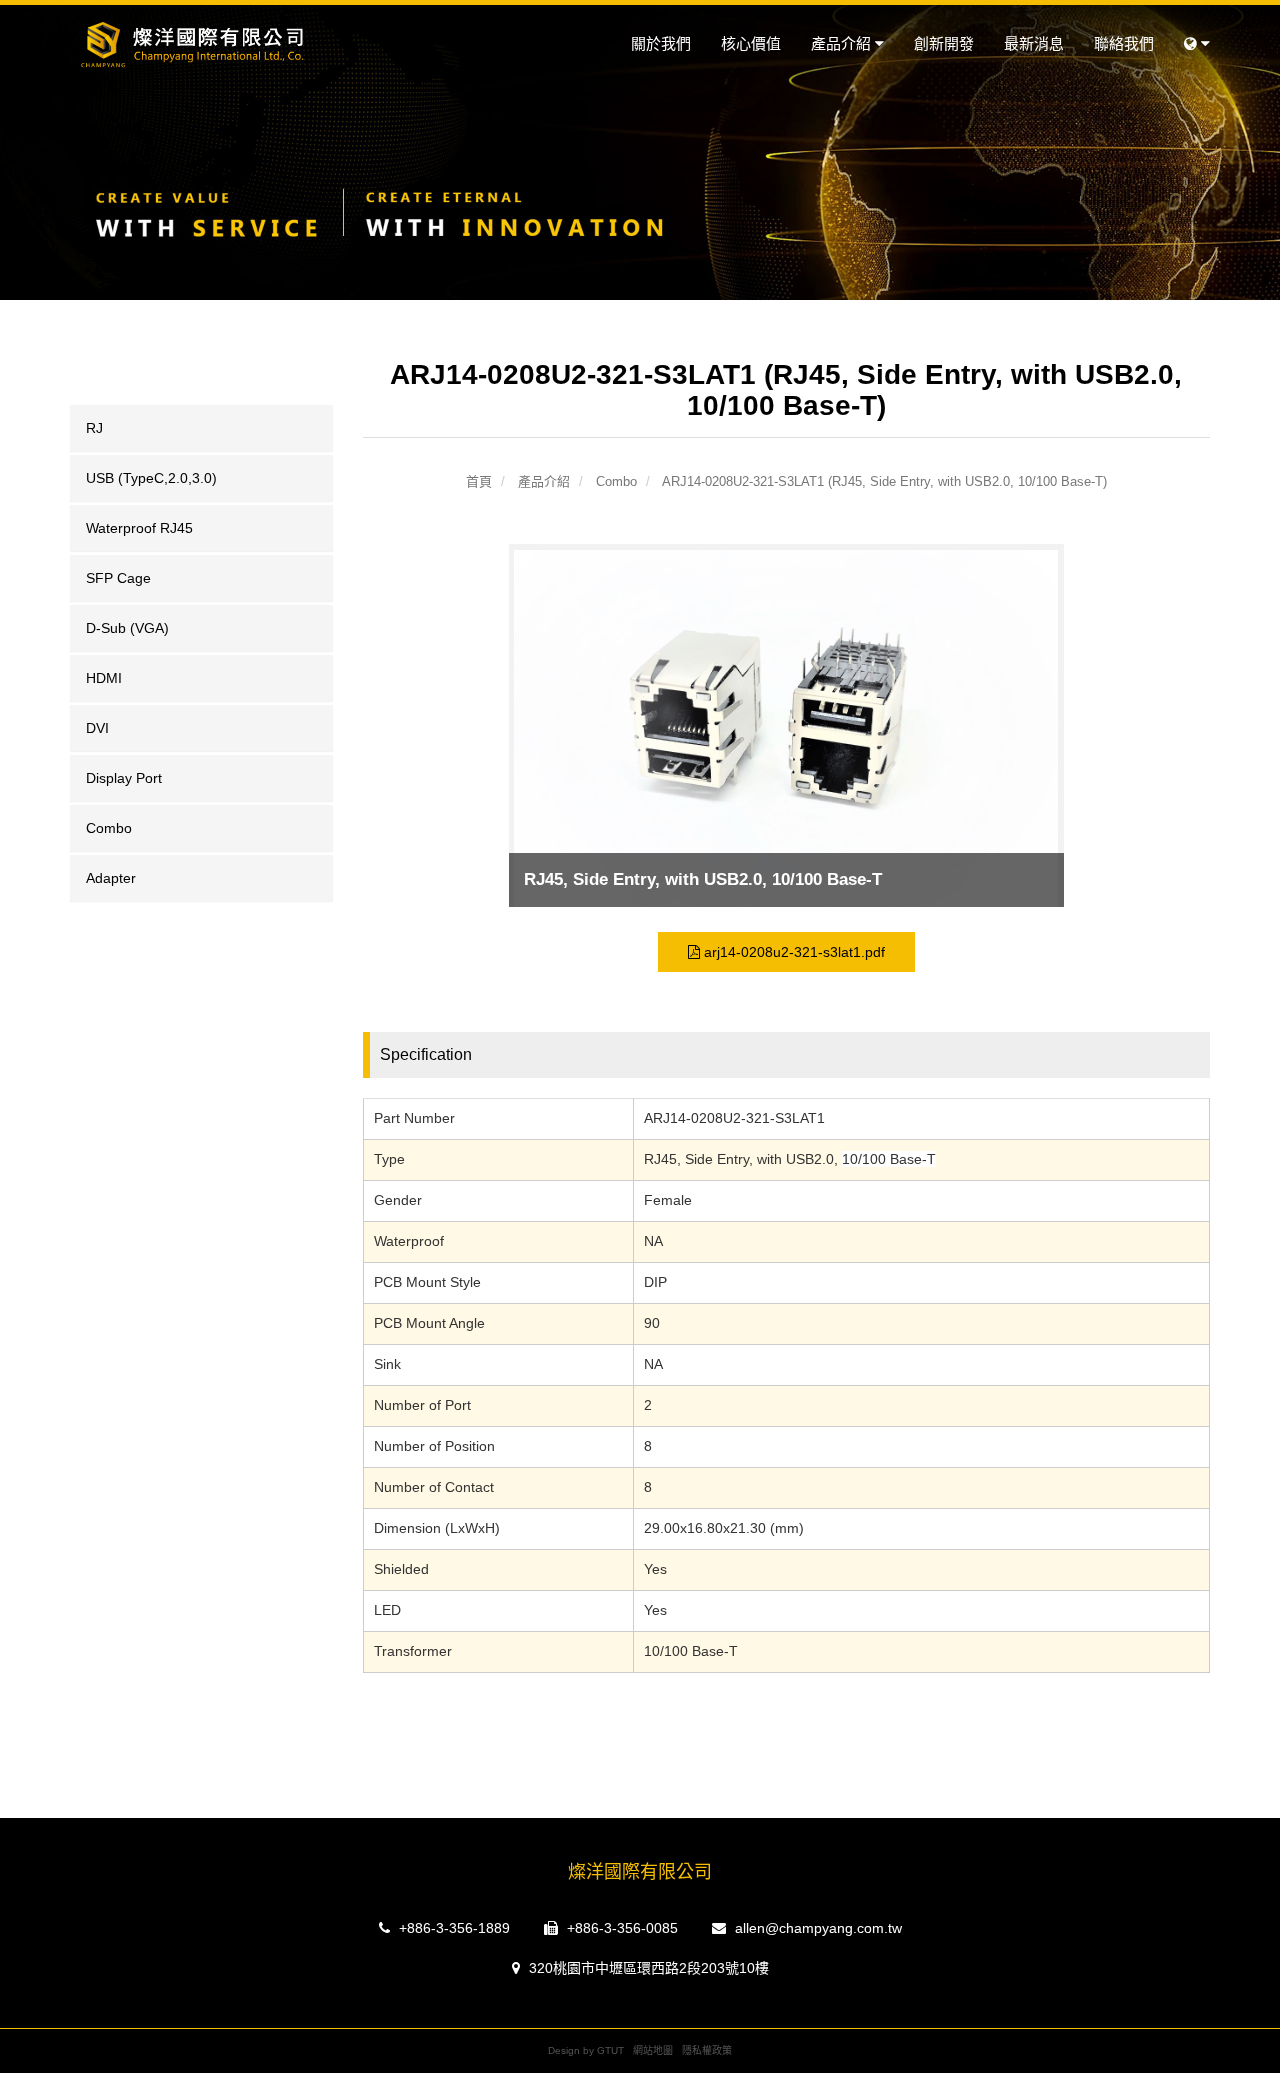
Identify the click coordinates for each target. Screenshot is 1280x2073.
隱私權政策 (707, 2050)
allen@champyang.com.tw (816, 1928)
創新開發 (944, 43)
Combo (109, 828)
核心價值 (751, 43)
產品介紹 (843, 43)
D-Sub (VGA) (127, 628)
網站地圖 (653, 2050)
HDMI (104, 678)
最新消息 (1034, 43)
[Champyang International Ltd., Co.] (201, 44)
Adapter (111, 878)
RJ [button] (94, 428)
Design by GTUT (586, 2050)
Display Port (124, 778)
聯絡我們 (1124, 43)
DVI (97, 728)
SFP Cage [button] (118, 578)
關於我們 (661, 43)
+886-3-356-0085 (620, 1928)
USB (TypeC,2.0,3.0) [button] (151, 478)
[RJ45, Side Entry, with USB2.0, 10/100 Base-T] (786, 731)
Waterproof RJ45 (139, 528)
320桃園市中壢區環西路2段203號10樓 (647, 1968)
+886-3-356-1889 (452, 1928)
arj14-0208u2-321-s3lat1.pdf (792, 952)
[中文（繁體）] (1197, 44)
